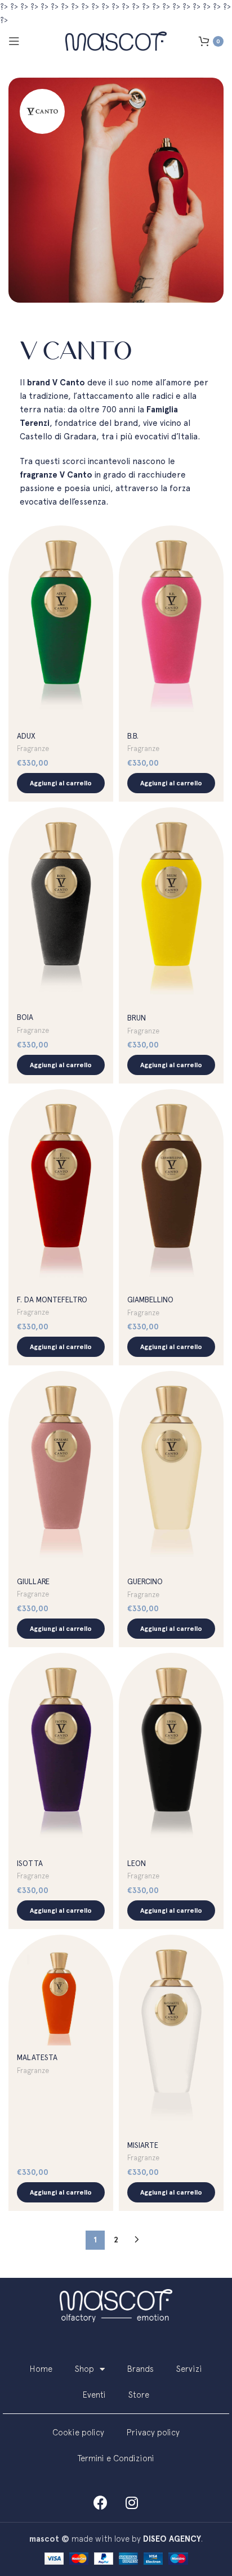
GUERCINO (145, 1581)
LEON (137, 1863)
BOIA (25, 1017)
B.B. (133, 736)
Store (139, 2395)
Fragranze (33, 748)
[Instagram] (132, 2502)
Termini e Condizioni (116, 2458)
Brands (140, 2369)
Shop (84, 2369)
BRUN (137, 1018)
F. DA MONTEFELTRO (52, 1300)
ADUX (26, 736)
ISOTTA (30, 1863)
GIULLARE (33, 1581)
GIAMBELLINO (150, 1300)
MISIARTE (143, 2145)
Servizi (189, 2369)
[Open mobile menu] (14, 41)
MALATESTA (37, 2057)
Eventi (94, 2395)
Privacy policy (153, 2432)
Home (41, 2369)
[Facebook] (101, 2502)
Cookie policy (78, 2432)
